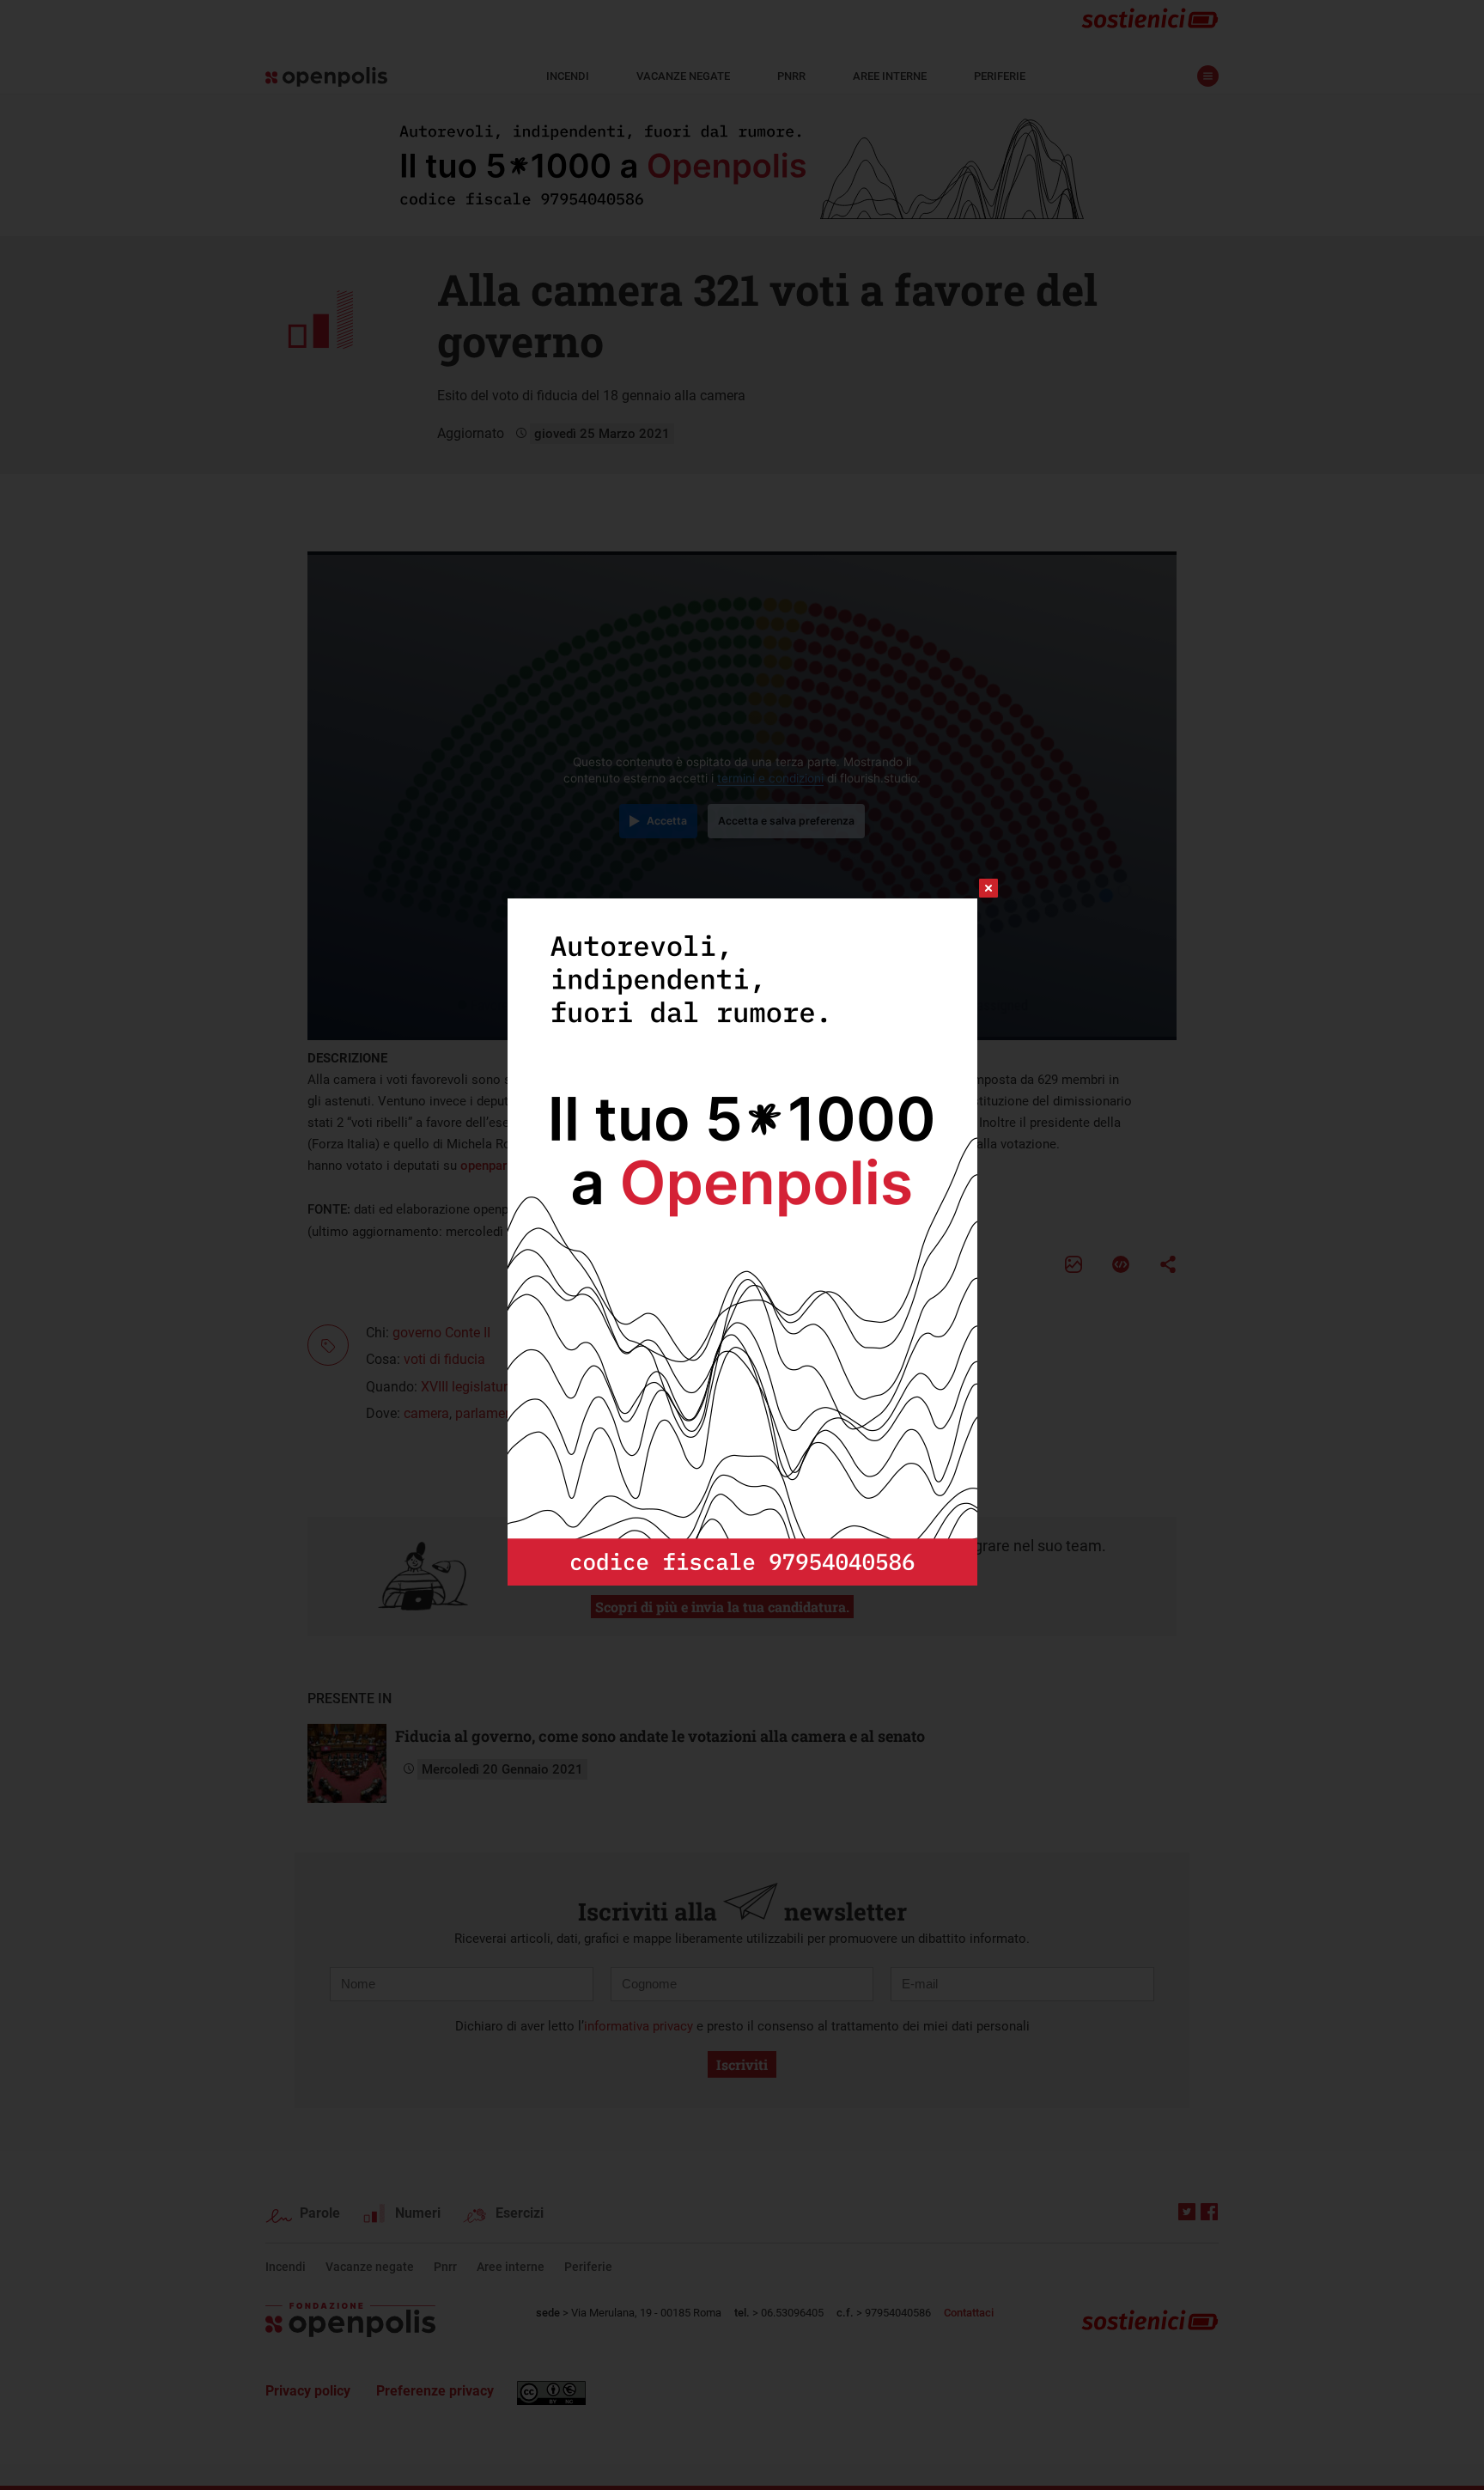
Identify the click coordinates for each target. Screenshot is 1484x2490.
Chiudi (973, 888)
